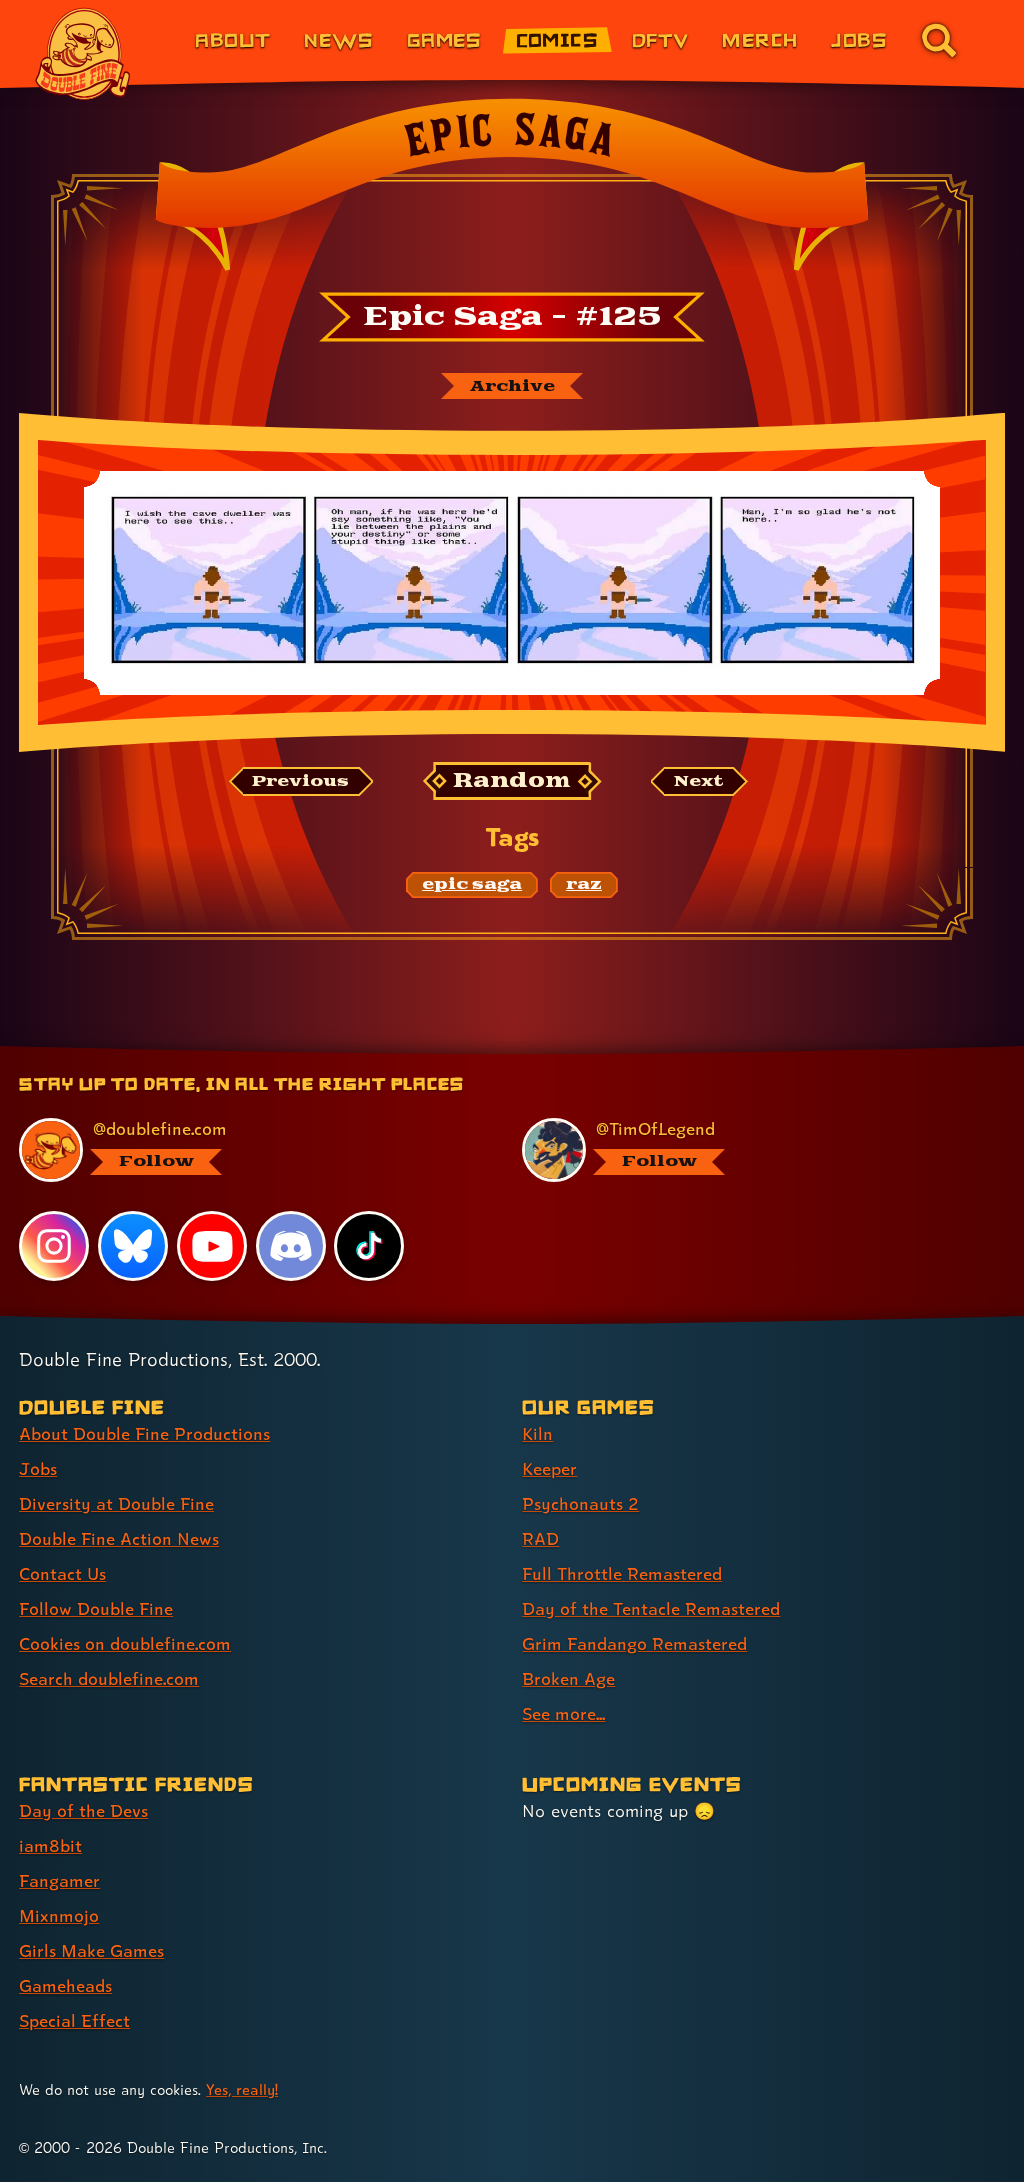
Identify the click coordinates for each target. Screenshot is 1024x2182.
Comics (557, 39)
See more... (563, 1713)
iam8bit (50, 1845)
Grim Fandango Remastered (634, 1643)
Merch (759, 39)
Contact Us (62, 1573)
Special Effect (74, 2020)
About (232, 39)
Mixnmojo (59, 1915)
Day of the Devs (83, 1810)
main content (603, 1053)
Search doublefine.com (109, 1678)
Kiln (537, 1433)
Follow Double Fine (96, 1608)
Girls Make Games (91, 1950)
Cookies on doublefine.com (125, 1643)
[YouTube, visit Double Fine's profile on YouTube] (212, 1246)
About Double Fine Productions (144, 1433)
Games (444, 39)
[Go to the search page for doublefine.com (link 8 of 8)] (939, 40)
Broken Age (568, 1678)
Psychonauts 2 (580, 1503)
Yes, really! (242, 2089)
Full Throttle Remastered (622, 1573)
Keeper (549, 1468)
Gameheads (65, 1985)
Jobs (859, 39)
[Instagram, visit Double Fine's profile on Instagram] (54, 1246)
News (338, 39)
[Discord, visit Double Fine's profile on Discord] (291, 1246)
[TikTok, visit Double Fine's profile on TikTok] (369, 1246)
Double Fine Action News (119, 1538)
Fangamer (59, 1880)
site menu (494, 1053)
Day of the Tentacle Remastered (651, 1608)
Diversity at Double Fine (116, 1503)
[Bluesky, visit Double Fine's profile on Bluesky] (133, 1246)
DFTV (660, 39)
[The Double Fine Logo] (83, 54)
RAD (540, 1538)
